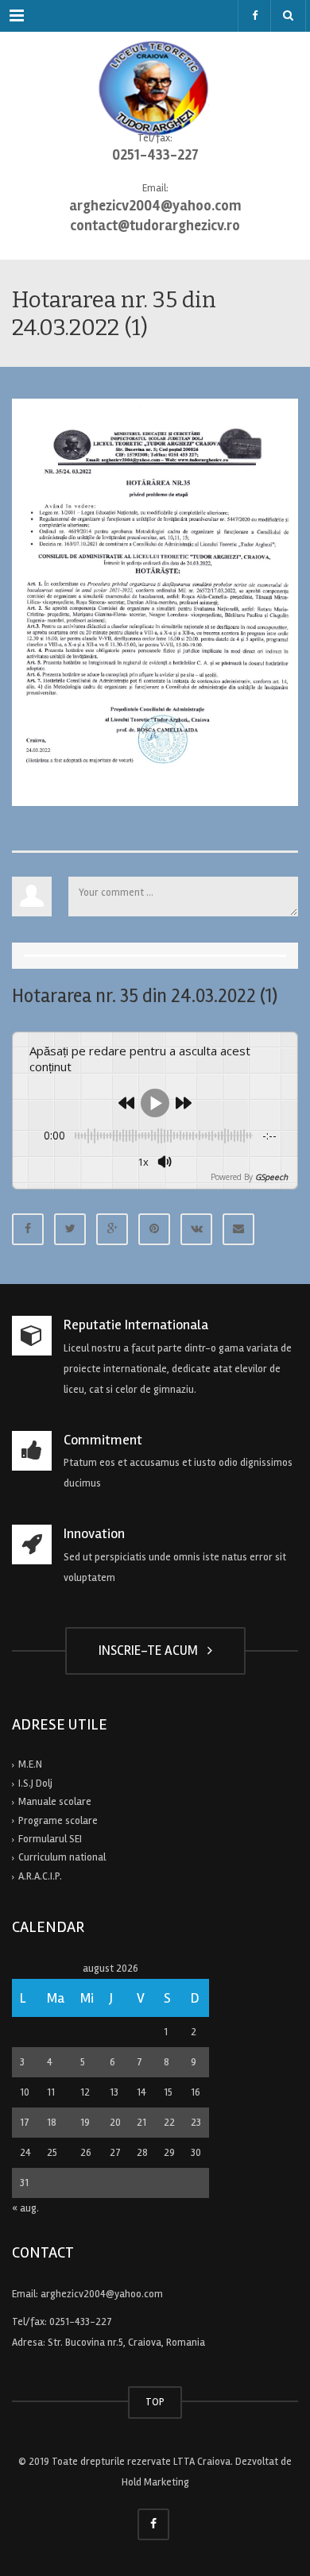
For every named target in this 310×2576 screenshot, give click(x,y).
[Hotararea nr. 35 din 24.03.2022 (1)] (155, 602)
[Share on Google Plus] (112, 1229)
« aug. (25, 2208)
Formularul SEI (50, 1839)
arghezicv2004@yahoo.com (102, 2294)
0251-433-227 (81, 2322)
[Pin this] (154, 1229)
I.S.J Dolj (35, 1784)
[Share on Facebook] (28, 1229)
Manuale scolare (55, 1802)
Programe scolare (58, 1821)
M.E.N (30, 1764)
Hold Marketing (155, 2482)
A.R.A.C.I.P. (40, 1876)
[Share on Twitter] (70, 1229)
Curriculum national (62, 1857)
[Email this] (238, 1229)
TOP (155, 2402)
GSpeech (271, 1177)
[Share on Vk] (196, 1229)
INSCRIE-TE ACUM (151, 1650)
